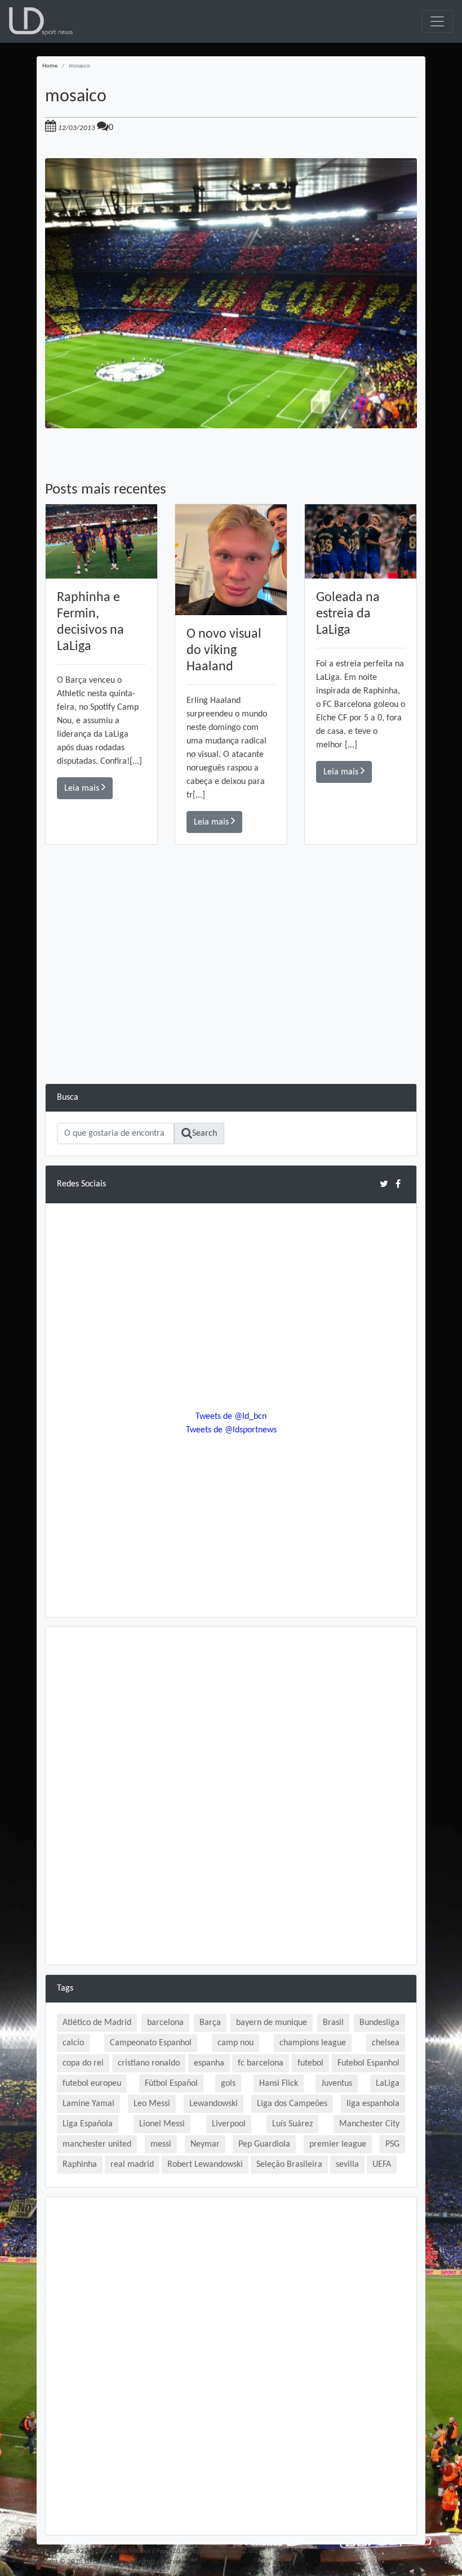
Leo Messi (152, 2104)
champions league (313, 2043)
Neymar (205, 2144)
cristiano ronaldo (149, 2063)
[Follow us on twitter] (384, 1184)
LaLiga (388, 2084)
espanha (209, 2063)
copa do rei (83, 2063)
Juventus (337, 2084)
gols (228, 2084)
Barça (210, 2023)
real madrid (132, 2165)
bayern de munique (272, 2023)
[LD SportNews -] (41, 21)
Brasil (333, 2023)
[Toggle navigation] (437, 21)
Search (205, 1134)
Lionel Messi (162, 2124)
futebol (310, 2063)
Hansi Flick (279, 2084)
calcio (73, 2043)
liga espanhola (373, 2104)
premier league (338, 2144)
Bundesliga (379, 2023)
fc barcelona (261, 2063)
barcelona (165, 2023)
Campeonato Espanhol (151, 2043)
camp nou (236, 2043)
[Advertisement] (231, 1005)
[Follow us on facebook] (398, 1184)
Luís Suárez (292, 2124)
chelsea (386, 2043)
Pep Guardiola (264, 2144)
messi (161, 2144)
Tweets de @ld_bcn (231, 1417)
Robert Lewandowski (205, 2165)
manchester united (97, 2144)
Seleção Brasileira (289, 2165)
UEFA (382, 2165)
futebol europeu (92, 2084)
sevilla (347, 2165)
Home (50, 66)
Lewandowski (214, 2104)
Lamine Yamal (88, 2104)
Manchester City (369, 2124)
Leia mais (83, 789)
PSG (392, 2144)
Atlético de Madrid (97, 2023)
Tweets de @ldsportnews (231, 1430)
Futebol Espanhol (368, 2063)
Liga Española (88, 2124)
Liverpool (229, 2124)
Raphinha (80, 2165)
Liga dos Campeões (292, 2104)
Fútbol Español (171, 2084)
